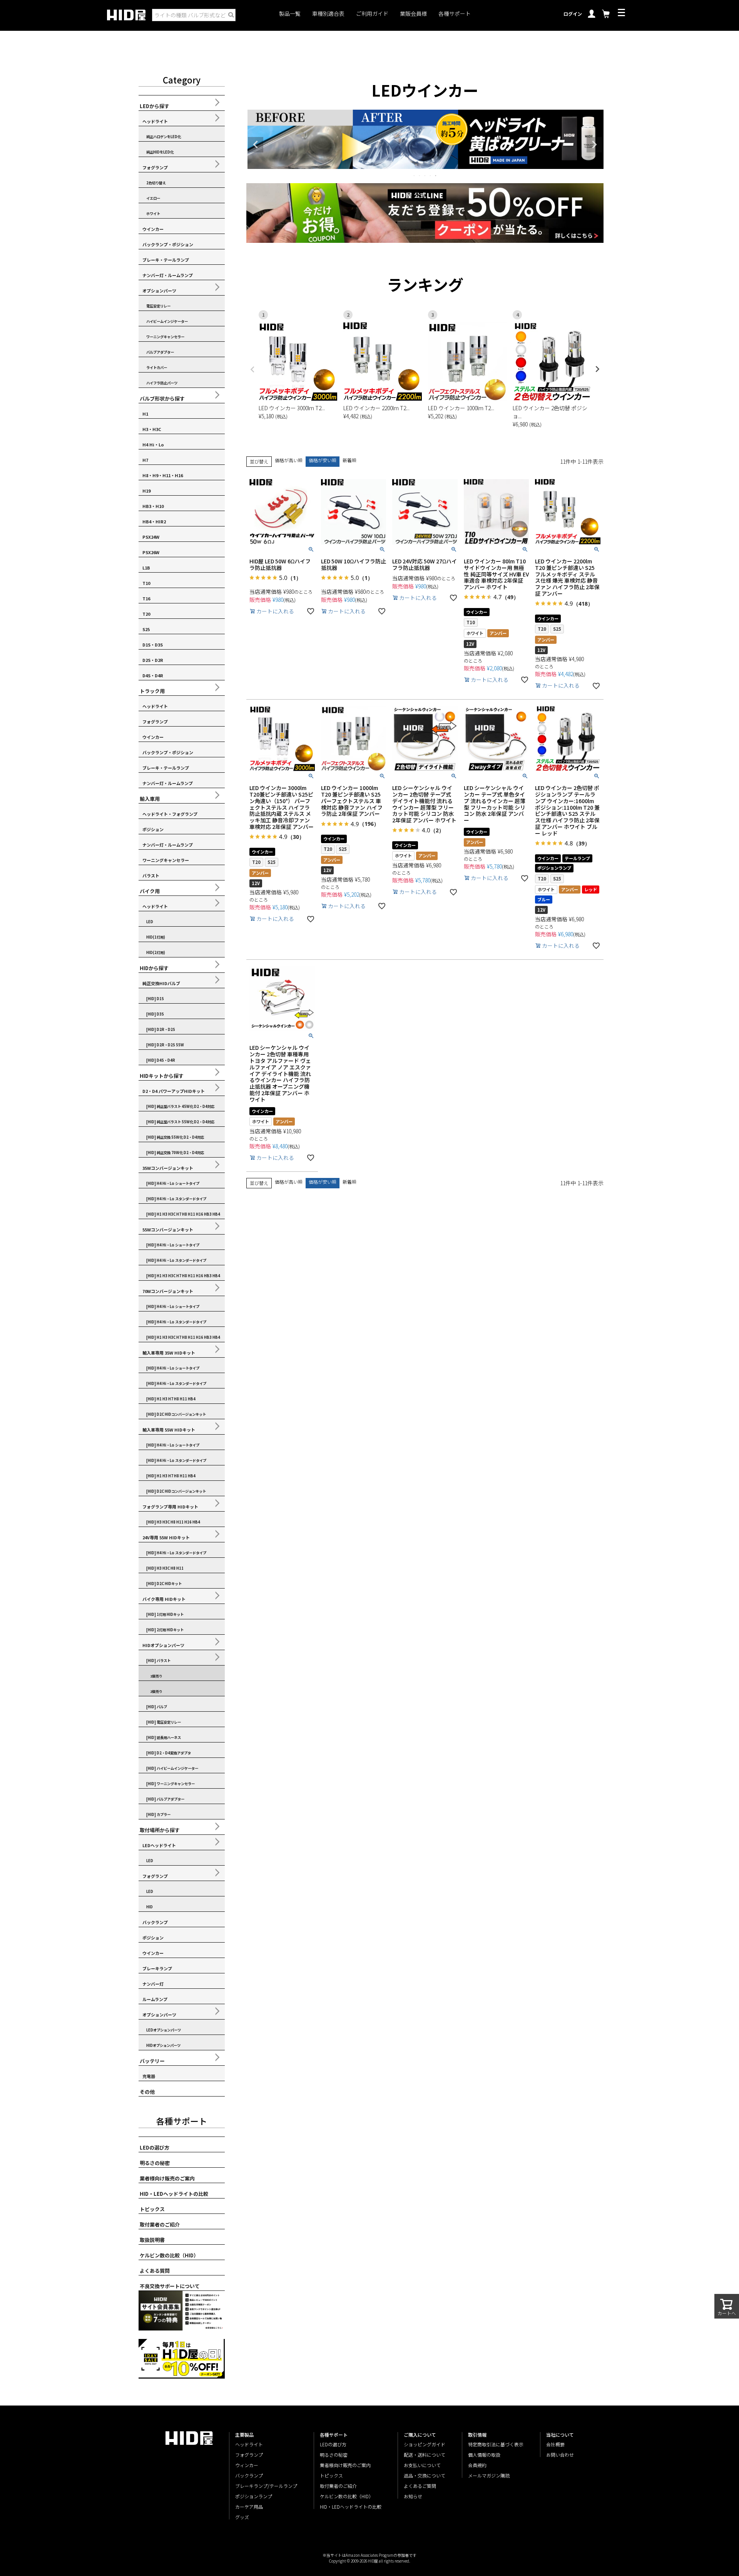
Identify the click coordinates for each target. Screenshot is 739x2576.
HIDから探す (154, 968)
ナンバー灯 (153, 1984)
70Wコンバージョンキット (168, 1291)
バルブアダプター (160, 352)
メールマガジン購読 (489, 2475)
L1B (146, 568)
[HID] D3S (155, 1014)
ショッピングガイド (425, 2444)
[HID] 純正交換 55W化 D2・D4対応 (175, 1137)
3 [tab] (425, 175)
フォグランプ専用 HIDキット (170, 1507)
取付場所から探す (160, 1830)
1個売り (156, 1676)
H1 (145, 414)
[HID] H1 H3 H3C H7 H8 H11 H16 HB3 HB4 (183, 1214)
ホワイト (153, 214)
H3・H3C (152, 429)
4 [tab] (431, 175)
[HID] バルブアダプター (165, 1799)
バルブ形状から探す (162, 398)
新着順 (349, 460)
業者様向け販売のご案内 (167, 2178)
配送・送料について (425, 2455)
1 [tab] (415, 175)
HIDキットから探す (162, 1076)
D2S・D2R (153, 660)
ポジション (153, 829)
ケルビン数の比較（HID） (169, 2255)
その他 (147, 2092)
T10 (146, 583)
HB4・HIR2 (154, 521)
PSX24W (151, 537)
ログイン (573, 14)
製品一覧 (290, 14)
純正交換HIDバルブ (161, 983)
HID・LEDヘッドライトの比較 (174, 2194)
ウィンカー (247, 2465)
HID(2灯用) (156, 952)
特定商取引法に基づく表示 (496, 2444)
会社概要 (555, 2444)
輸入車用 (150, 799)
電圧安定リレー (158, 306)
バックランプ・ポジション (168, 244)
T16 (146, 598)
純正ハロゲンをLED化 (164, 137)
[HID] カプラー (158, 1814)
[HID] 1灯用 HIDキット (165, 1614)
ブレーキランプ (157, 1968)
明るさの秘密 (155, 2163)
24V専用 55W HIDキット (166, 1537)
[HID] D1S (155, 999)
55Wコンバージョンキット (168, 1230)
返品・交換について (425, 2475)
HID (150, 1907)
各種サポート (455, 14)
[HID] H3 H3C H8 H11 (165, 1568)
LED (150, 922)
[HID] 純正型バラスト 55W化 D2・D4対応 (180, 1122)
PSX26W (151, 552)
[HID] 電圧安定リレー (164, 1722)
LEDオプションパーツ (164, 2030)
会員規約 (477, 2465)
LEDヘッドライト (159, 1845)
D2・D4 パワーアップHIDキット (174, 1091)
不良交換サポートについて (170, 2286)
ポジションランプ (254, 2496)
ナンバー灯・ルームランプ (168, 275)
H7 (145, 460)
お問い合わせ (560, 2455)
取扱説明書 (152, 2240)
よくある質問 (155, 2271)
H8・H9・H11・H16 (163, 475)
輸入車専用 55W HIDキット (169, 1430)
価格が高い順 (289, 460)
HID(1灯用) (156, 937)
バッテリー (152, 2061)
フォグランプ (155, 167)
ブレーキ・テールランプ (166, 260)
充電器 (149, 2076)
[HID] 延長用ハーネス (164, 1737)
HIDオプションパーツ (163, 1645)
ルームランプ (155, 1999)
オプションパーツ (159, 291)
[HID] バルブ (157, 1707)
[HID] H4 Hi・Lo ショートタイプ (173, 1183)
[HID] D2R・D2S (161, 1029)
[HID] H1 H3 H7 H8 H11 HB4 (171, 1399)
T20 (146, 614)
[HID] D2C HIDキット (164, 1584)
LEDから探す (155, 106)
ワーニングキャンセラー (165, 337)
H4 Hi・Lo (153, 444)
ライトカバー (157, 368)
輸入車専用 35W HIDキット (169, 1353)
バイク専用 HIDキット (164, 1599)
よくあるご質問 (420, 2486)
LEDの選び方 (155, 2148)
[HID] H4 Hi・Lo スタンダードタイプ (176, 1199)
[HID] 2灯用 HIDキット (165, 1630)
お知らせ (413, 2496)
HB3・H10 (153, 506)
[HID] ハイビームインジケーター (172, 1768)
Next (594, 145)
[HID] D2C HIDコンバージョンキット (176, 1414)
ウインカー (153, 229)
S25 (146, 629)
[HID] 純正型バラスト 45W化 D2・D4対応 (180, 1106)
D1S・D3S (153, 645)
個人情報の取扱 (484, 2455)
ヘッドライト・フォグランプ (170, 814)
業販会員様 (413, 14)
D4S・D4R (153, 675)
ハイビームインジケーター (167, 321)
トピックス (152, 2209)
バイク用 (150, 891)
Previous (256, 145)
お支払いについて (422, 2465)
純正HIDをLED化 (160, 152)
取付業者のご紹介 (160, 2224)
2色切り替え (156, 183)
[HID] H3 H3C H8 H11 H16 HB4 (173, 1522)
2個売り (156, 1691)
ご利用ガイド (372, 14)
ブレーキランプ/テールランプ (266, 2486)
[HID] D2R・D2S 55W (165, 1045)
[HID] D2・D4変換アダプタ (169, 1753)
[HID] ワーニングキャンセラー (171, 1784)
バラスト (151, 875)
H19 (146, 491)
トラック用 (152, 691)
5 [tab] (436, 175)
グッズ (242, 2517)
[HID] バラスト (158, 1661)
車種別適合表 (328, 14)
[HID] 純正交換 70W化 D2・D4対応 (175, 1153)
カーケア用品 (249, 2507)
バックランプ (155, 1922)
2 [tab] (420, 175)
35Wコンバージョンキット (168, 1168)
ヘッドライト (155, 121)
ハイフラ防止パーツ (162, 383)
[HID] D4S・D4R (161, 1060)
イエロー (153, 198)
